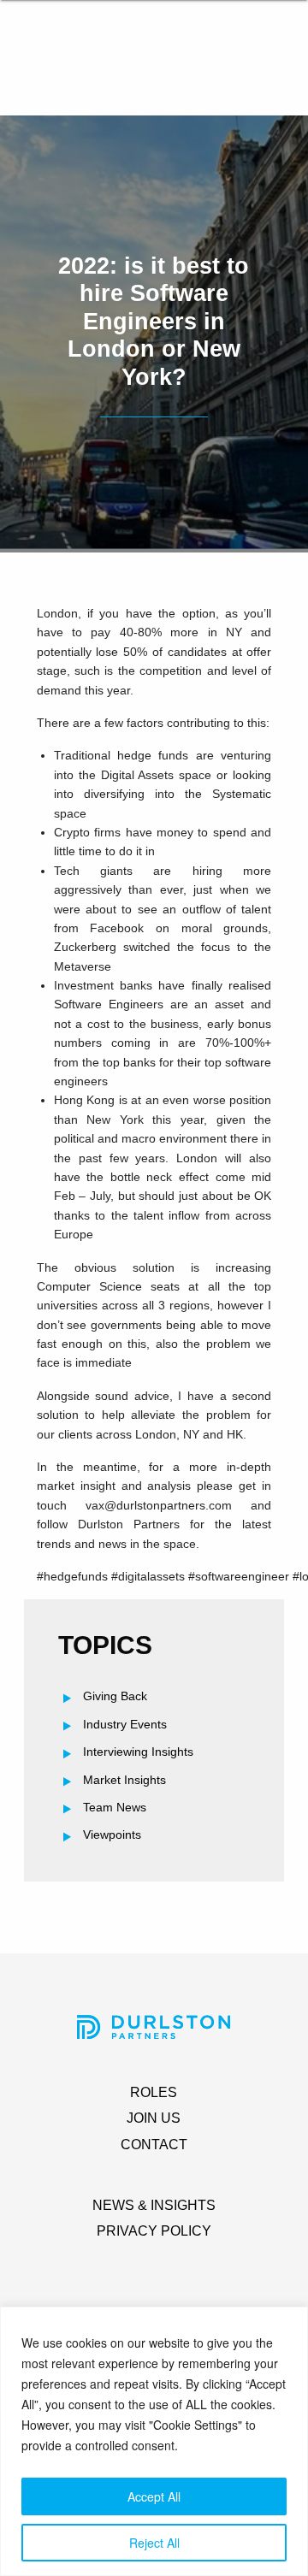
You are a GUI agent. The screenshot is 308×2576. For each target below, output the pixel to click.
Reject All (154, 2543)
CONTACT (154, 2145)
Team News (115, 1807)
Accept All (154, 2496)
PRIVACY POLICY (154, 2231)
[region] (154, 2441)
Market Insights (124, 1780)
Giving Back (115, 1696)
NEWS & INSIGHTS (154, 2205)
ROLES (154, 2092)
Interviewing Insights (138, 1752)
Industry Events (125, 1724)
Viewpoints (112, 1835)
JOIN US (154, 2118)
